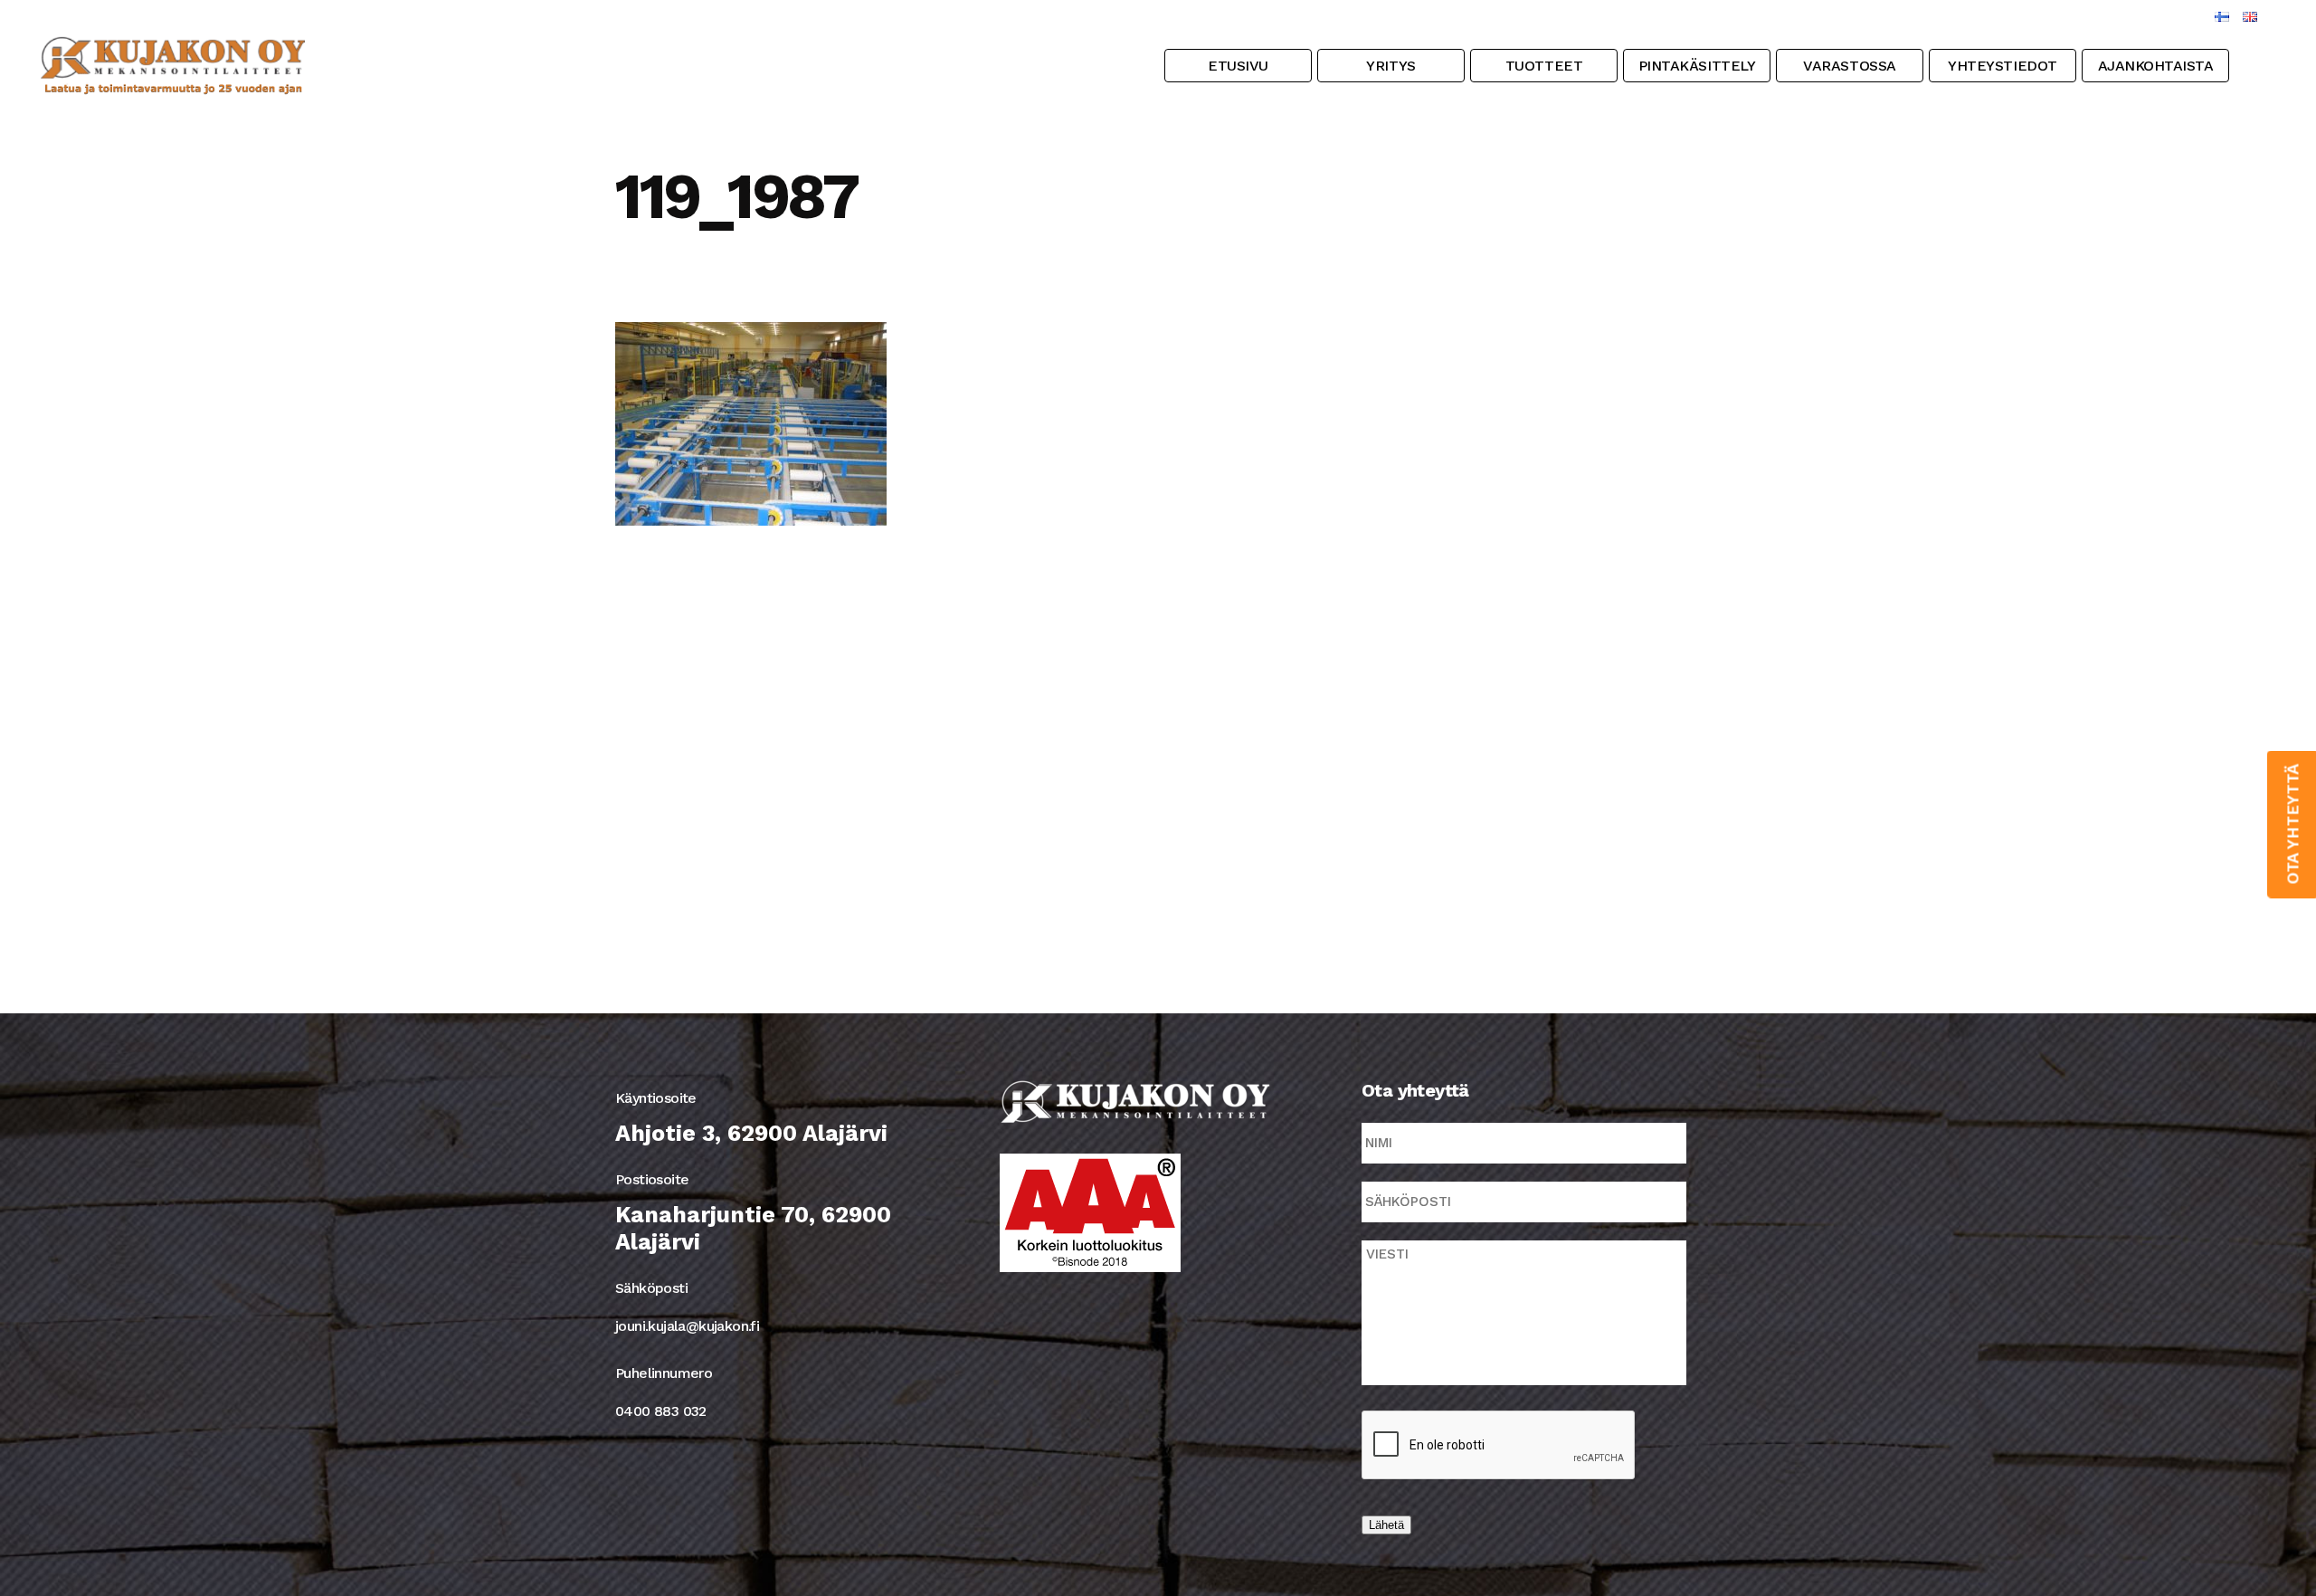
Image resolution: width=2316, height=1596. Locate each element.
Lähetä (1386, 1525)
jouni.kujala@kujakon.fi (687, 1326)
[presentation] (1499, 1446)
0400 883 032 (661, 1411)
